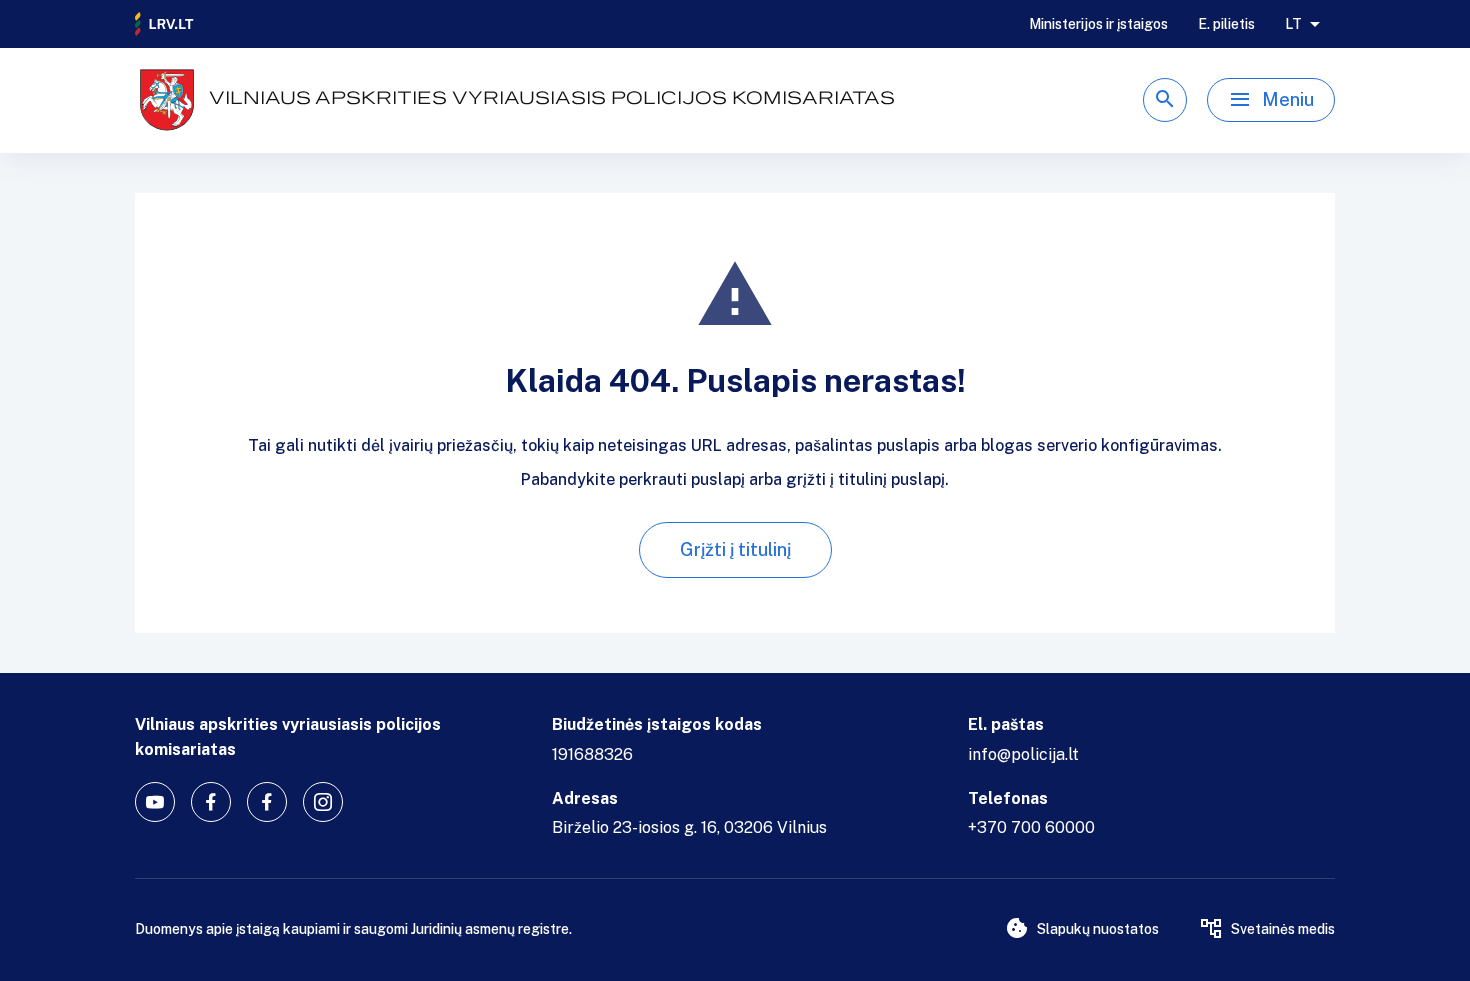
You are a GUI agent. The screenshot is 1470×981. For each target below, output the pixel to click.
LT (1293, 24)
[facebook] (211, 802)
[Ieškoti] (1165, 100)
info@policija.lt (1023, 754)
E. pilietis (1226, 24)
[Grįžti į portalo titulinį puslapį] (165, 24)
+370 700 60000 (1031, 827)
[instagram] (323, 802)
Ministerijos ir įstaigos (1098, 24)
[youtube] (155, 802)
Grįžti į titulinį (735, 549)
